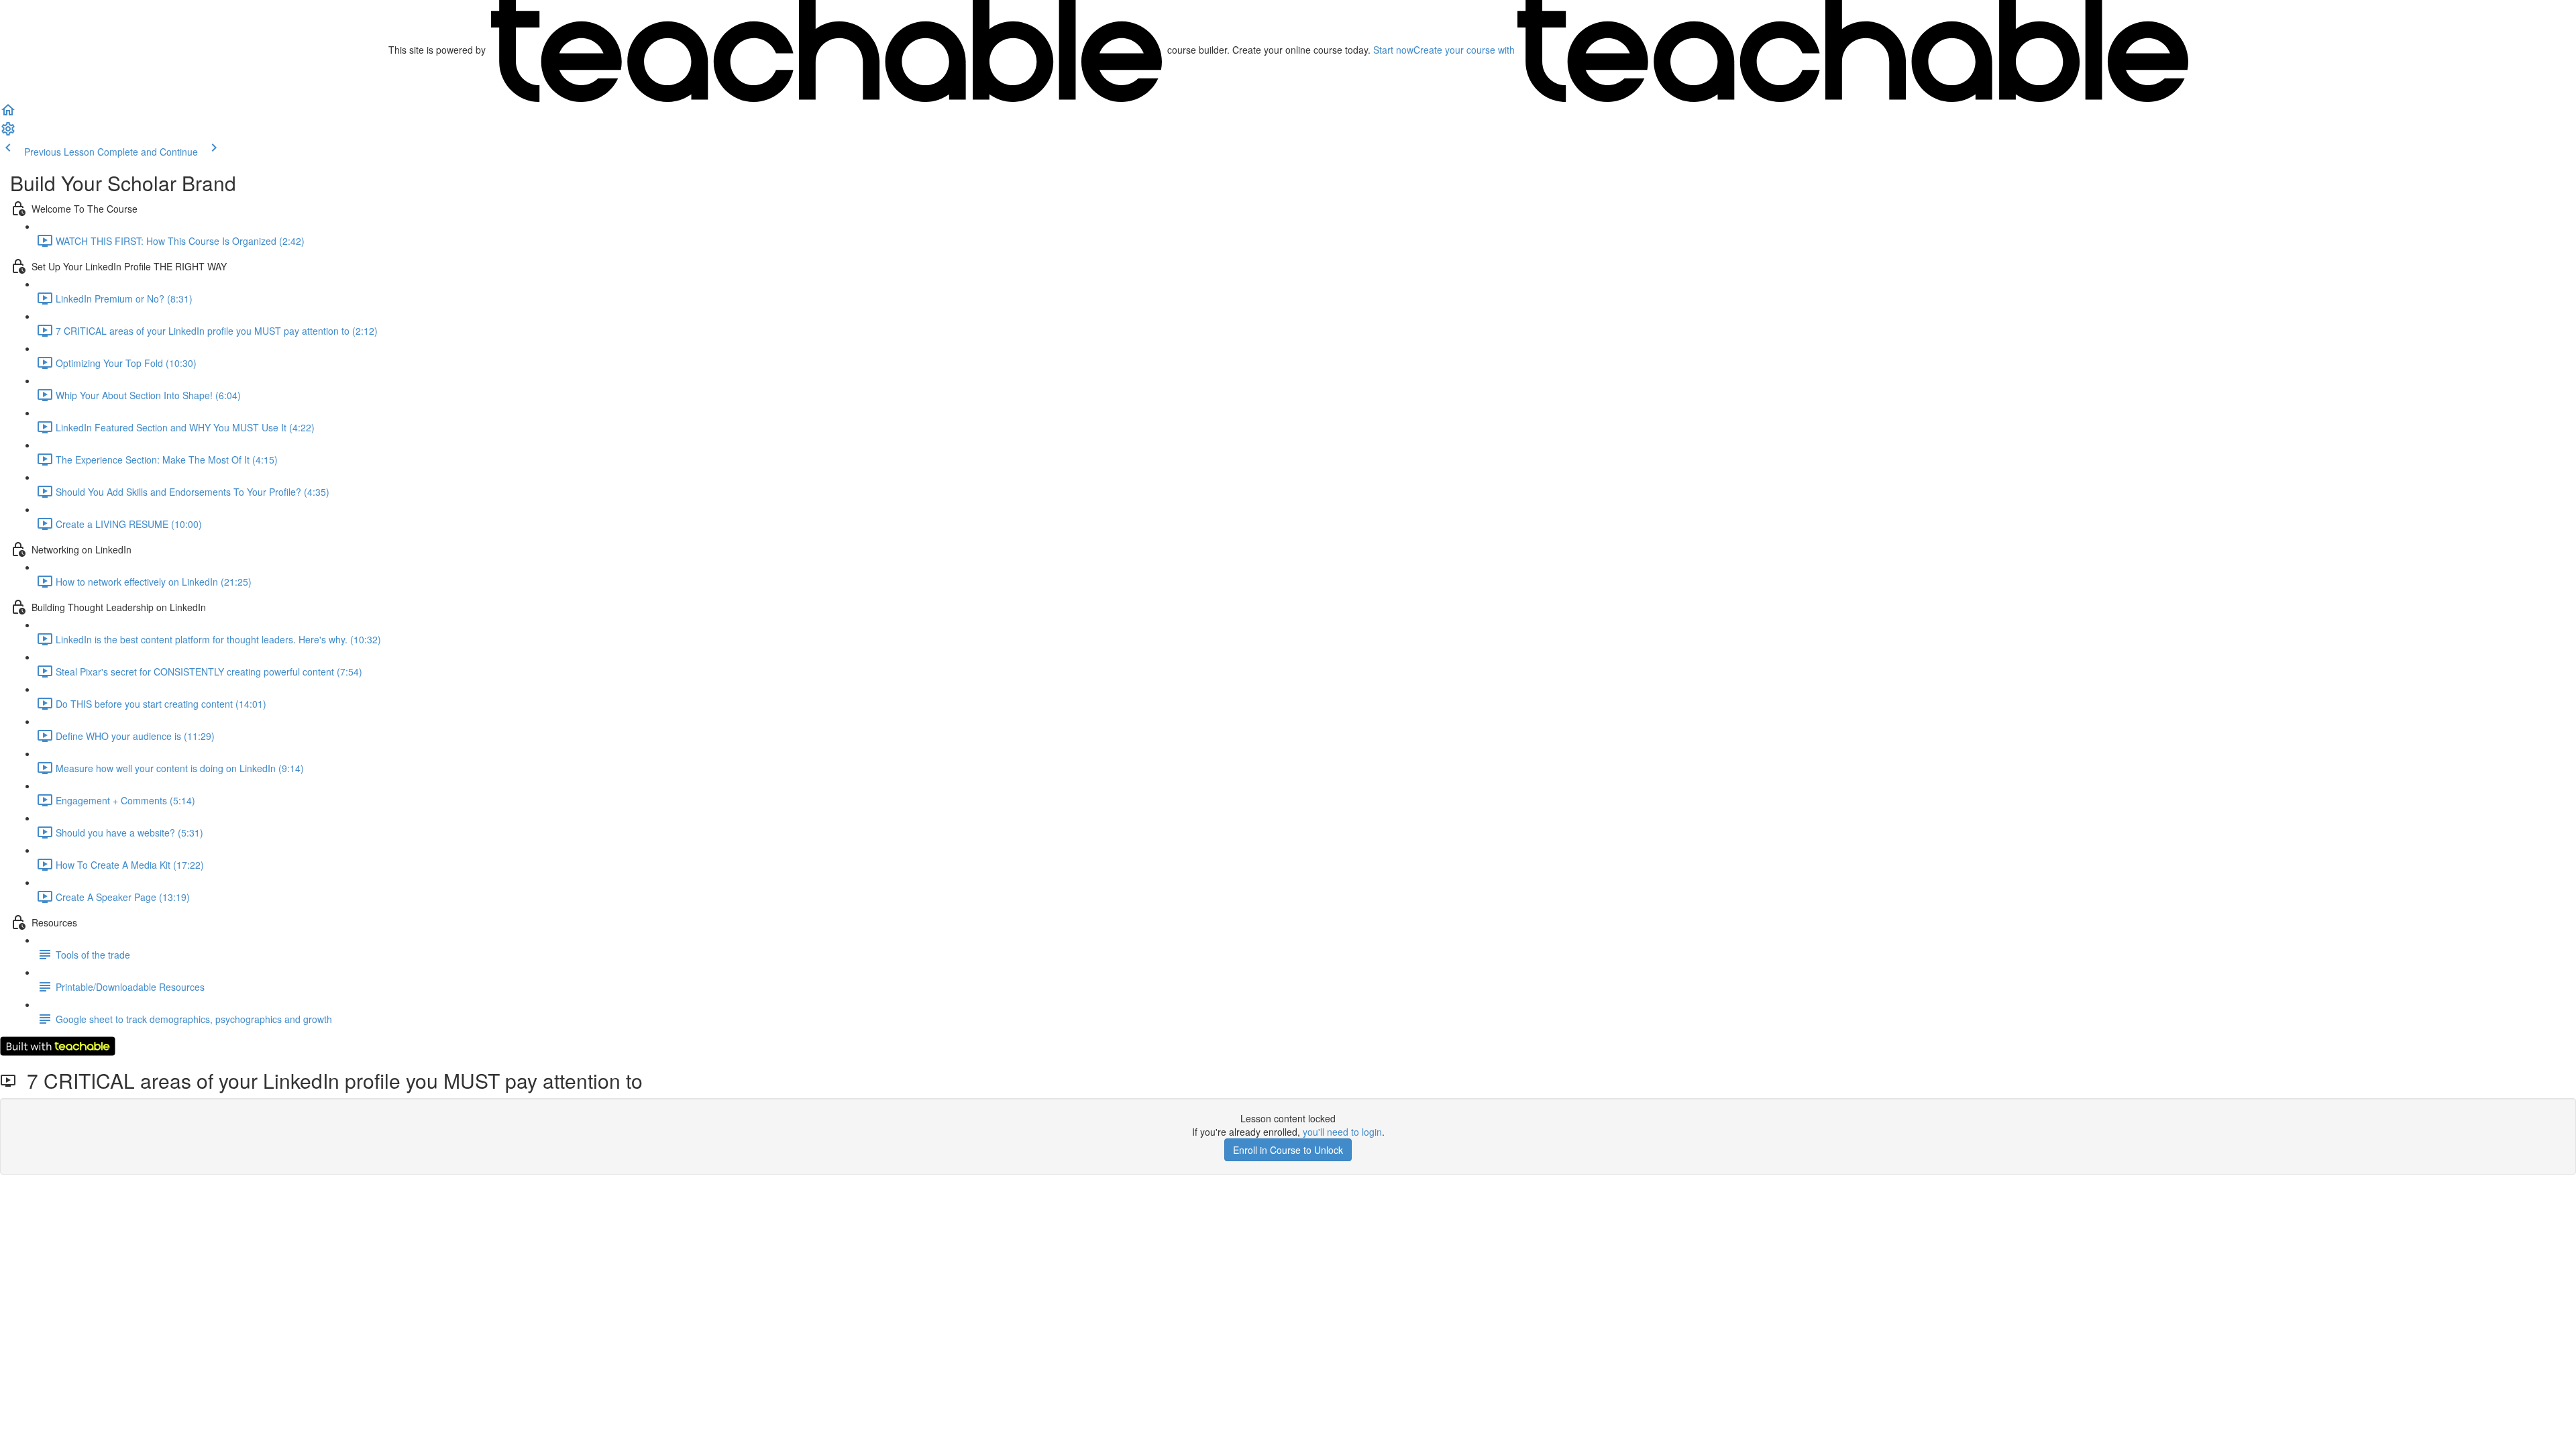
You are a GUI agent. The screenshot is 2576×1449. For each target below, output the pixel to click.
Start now (1393, 50)
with (1465, 50)
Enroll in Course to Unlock (1288, 1150)
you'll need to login (1342, 1132)
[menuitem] (8, 133)
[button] (8, 114)
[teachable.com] (826, 50)
